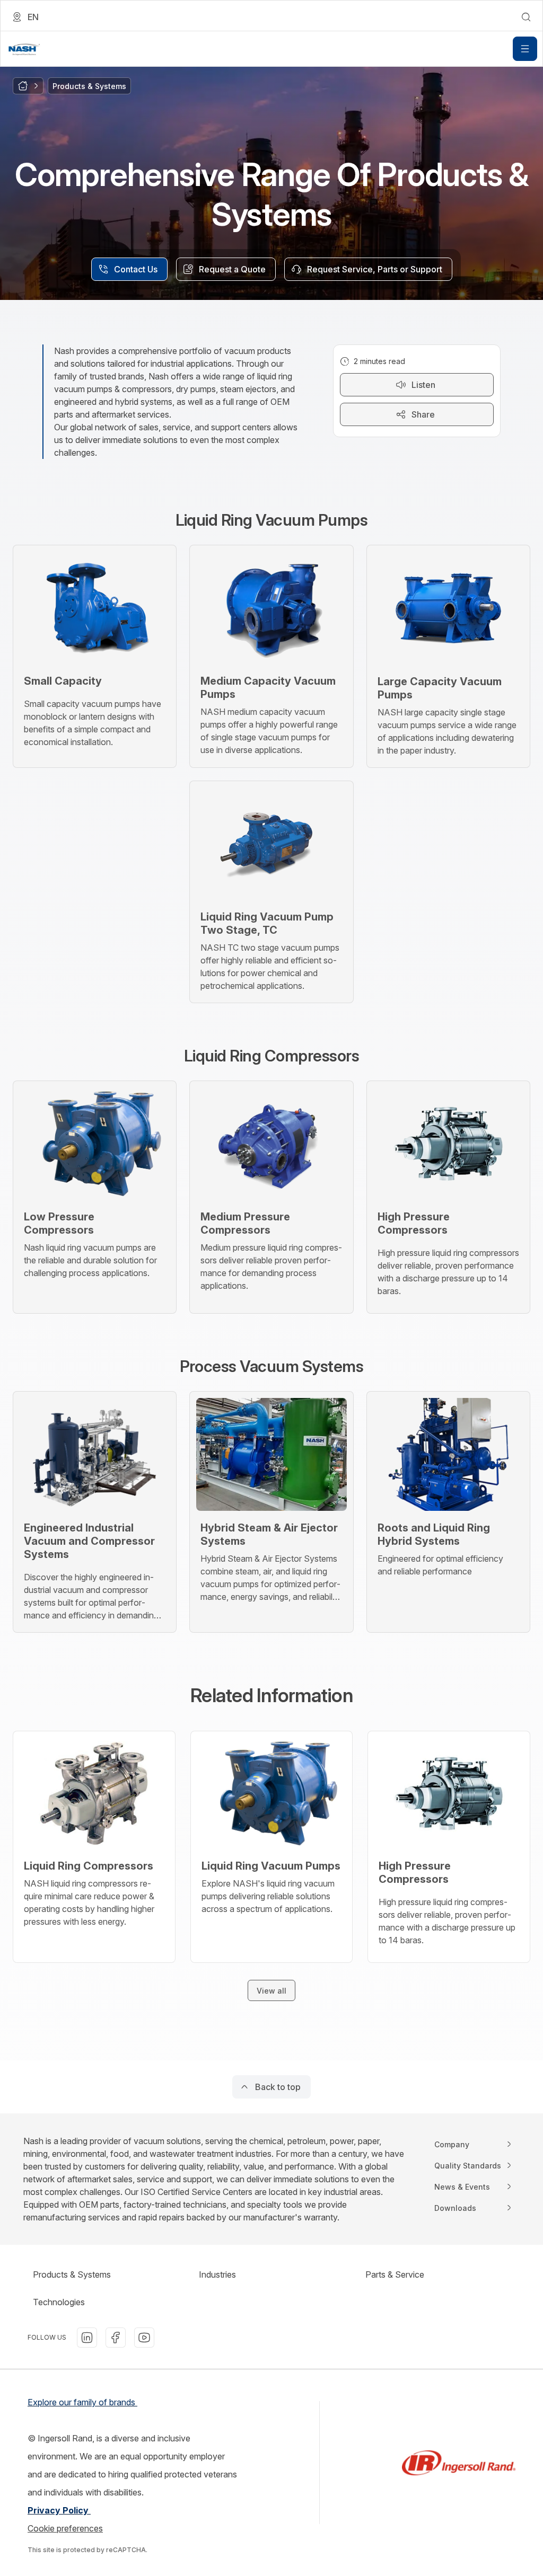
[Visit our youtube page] (144, 2338)
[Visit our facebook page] (116, 2338)
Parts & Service (395, 2274)
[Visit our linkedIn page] (87, 2338)
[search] (526, 17)
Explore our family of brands (82, 2402)
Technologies (59, 2302)
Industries (217, 2274)
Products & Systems (72, 2274)
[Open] (525, 49)
